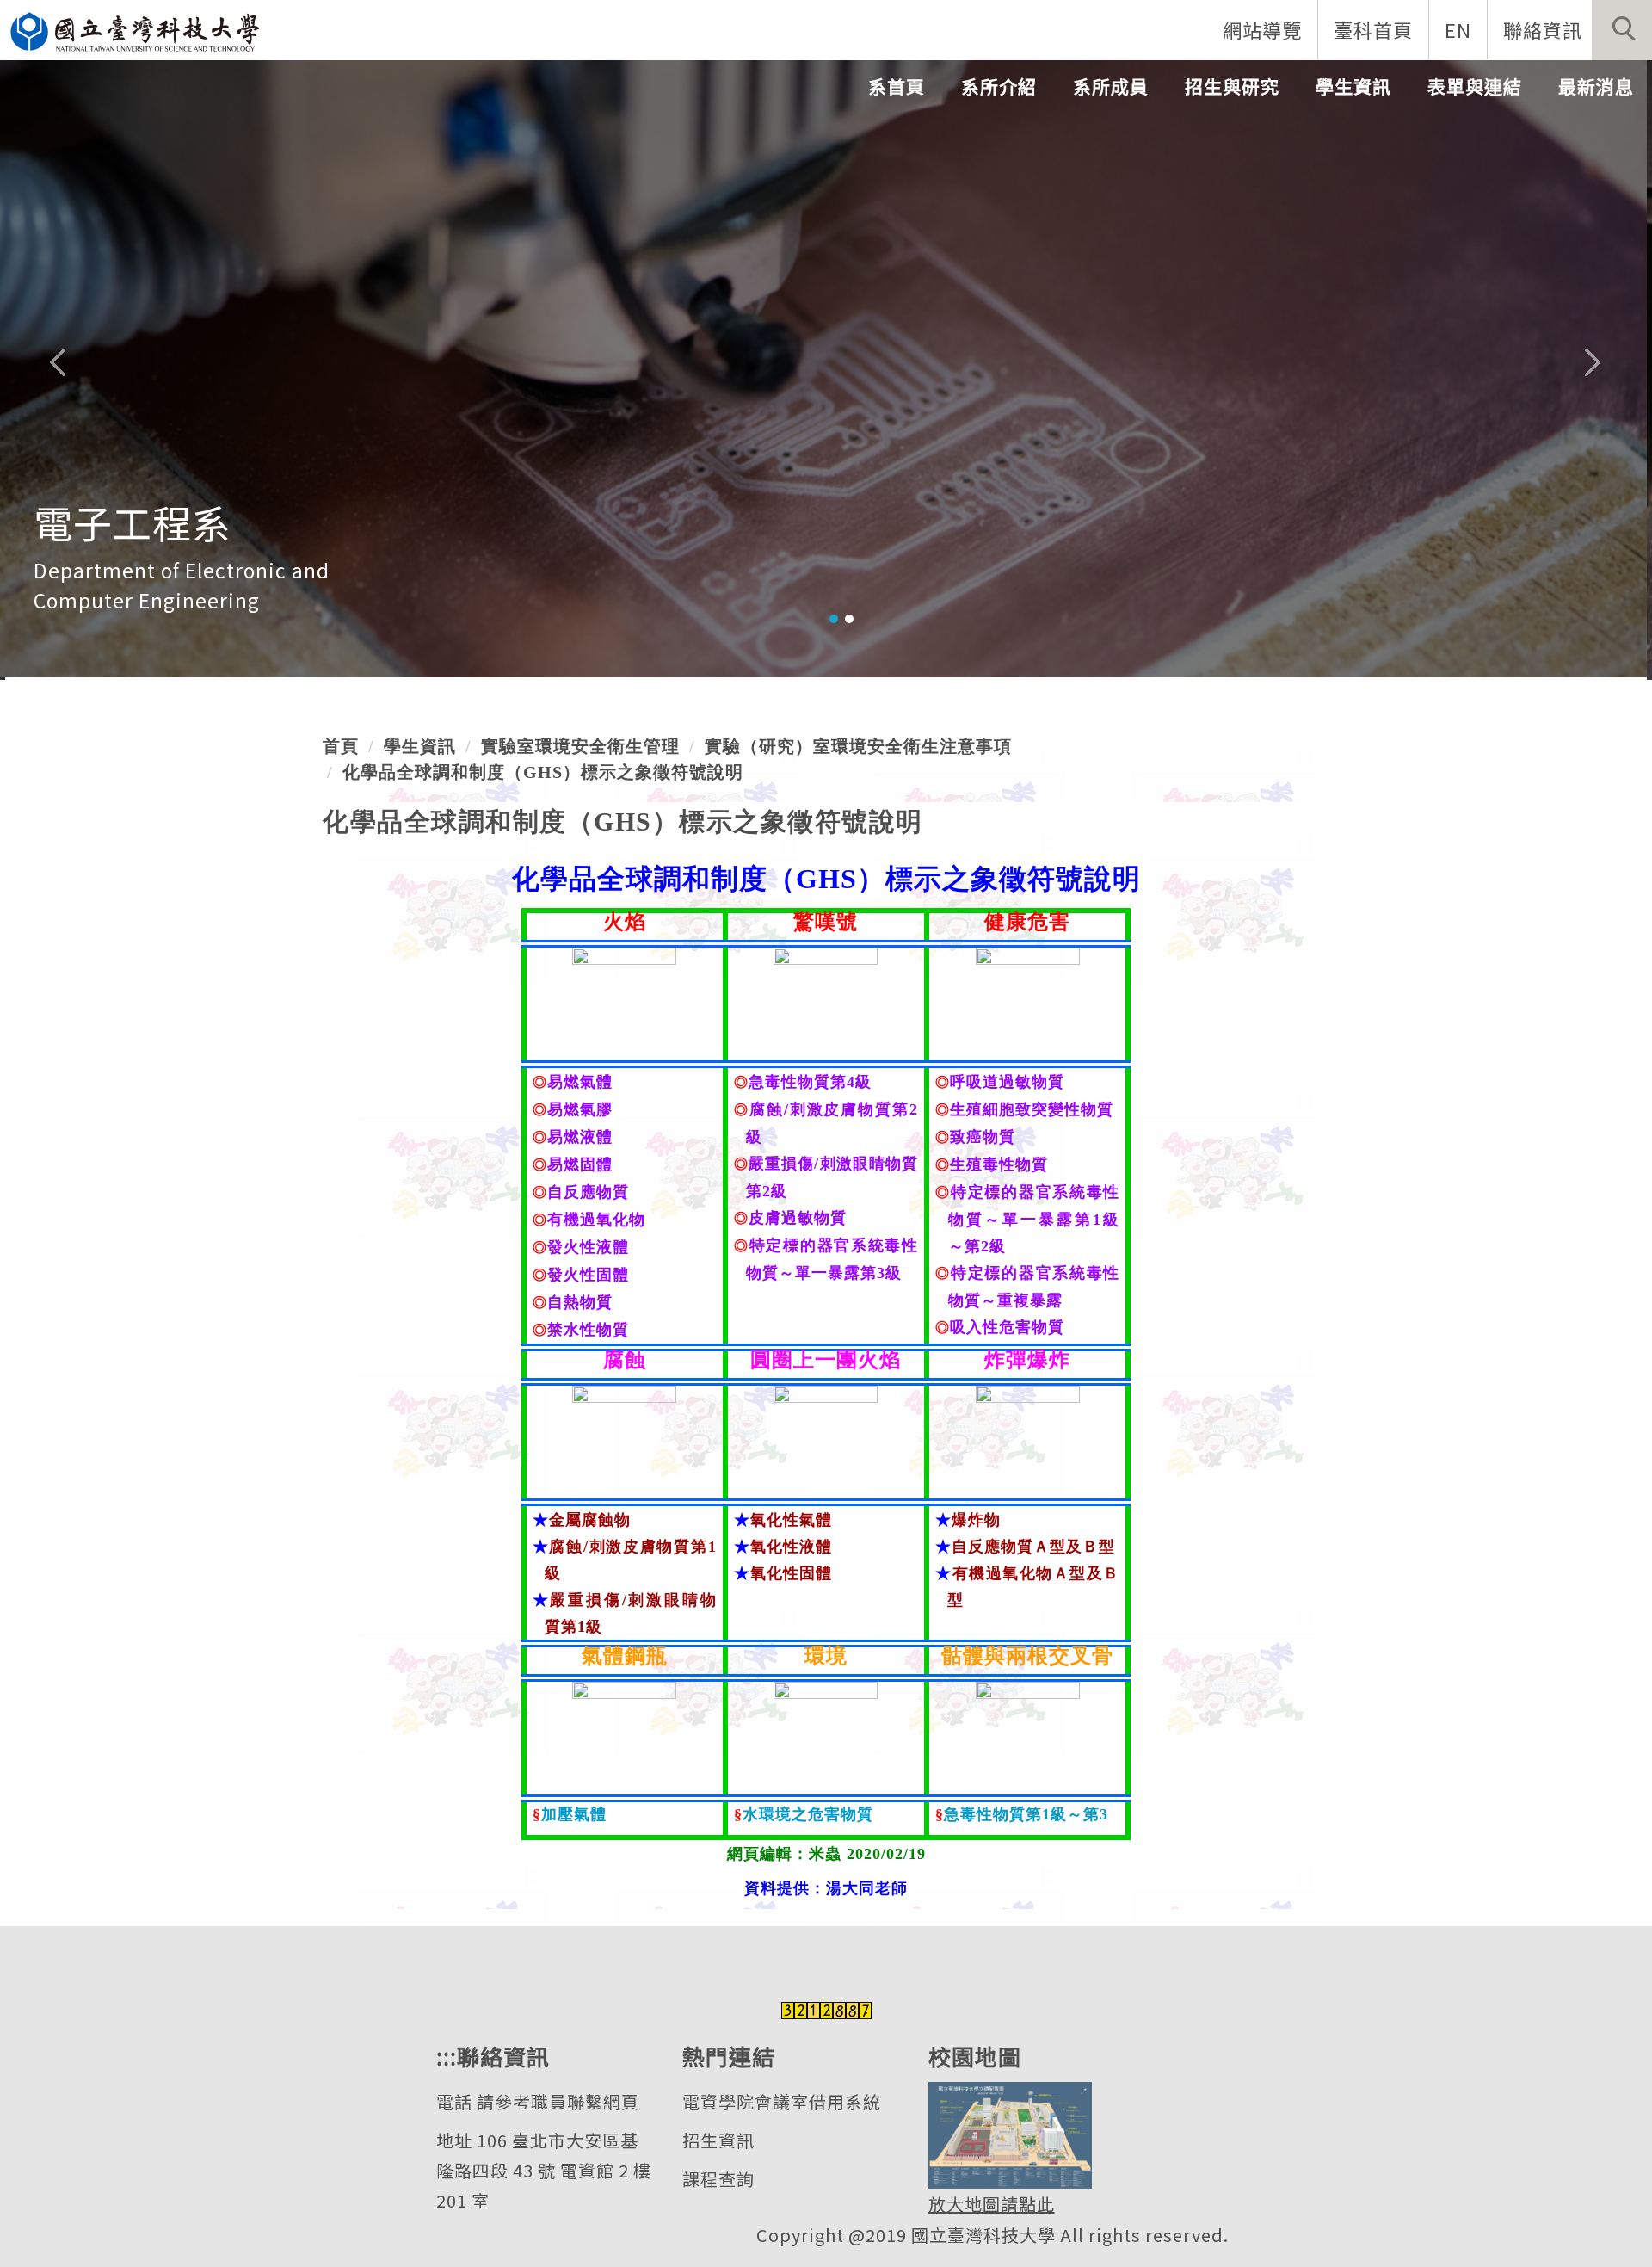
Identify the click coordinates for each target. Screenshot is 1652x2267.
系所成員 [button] (1111, 86)
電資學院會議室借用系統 (782, 2101)
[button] (1622, 30)
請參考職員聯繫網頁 (558, 2101)
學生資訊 (420, 746)
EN (1458, 29)
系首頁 (897, 86)
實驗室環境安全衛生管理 (580, 746)
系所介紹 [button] (999, 86)
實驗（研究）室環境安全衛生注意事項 (858, 746)
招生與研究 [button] (1232, 86)
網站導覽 (1262, 29)
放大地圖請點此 (992, 2204)
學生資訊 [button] (1353, 86)
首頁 (341, 746)
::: (447, 2056)
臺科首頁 (1373, 29)
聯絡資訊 (1543, 29)
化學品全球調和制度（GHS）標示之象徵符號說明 (543, 772)
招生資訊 (718, 2140)
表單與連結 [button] (1475, 86)
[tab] (834, 619)
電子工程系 (133, 522)
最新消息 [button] (1596, 86)
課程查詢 (718, 2179)
